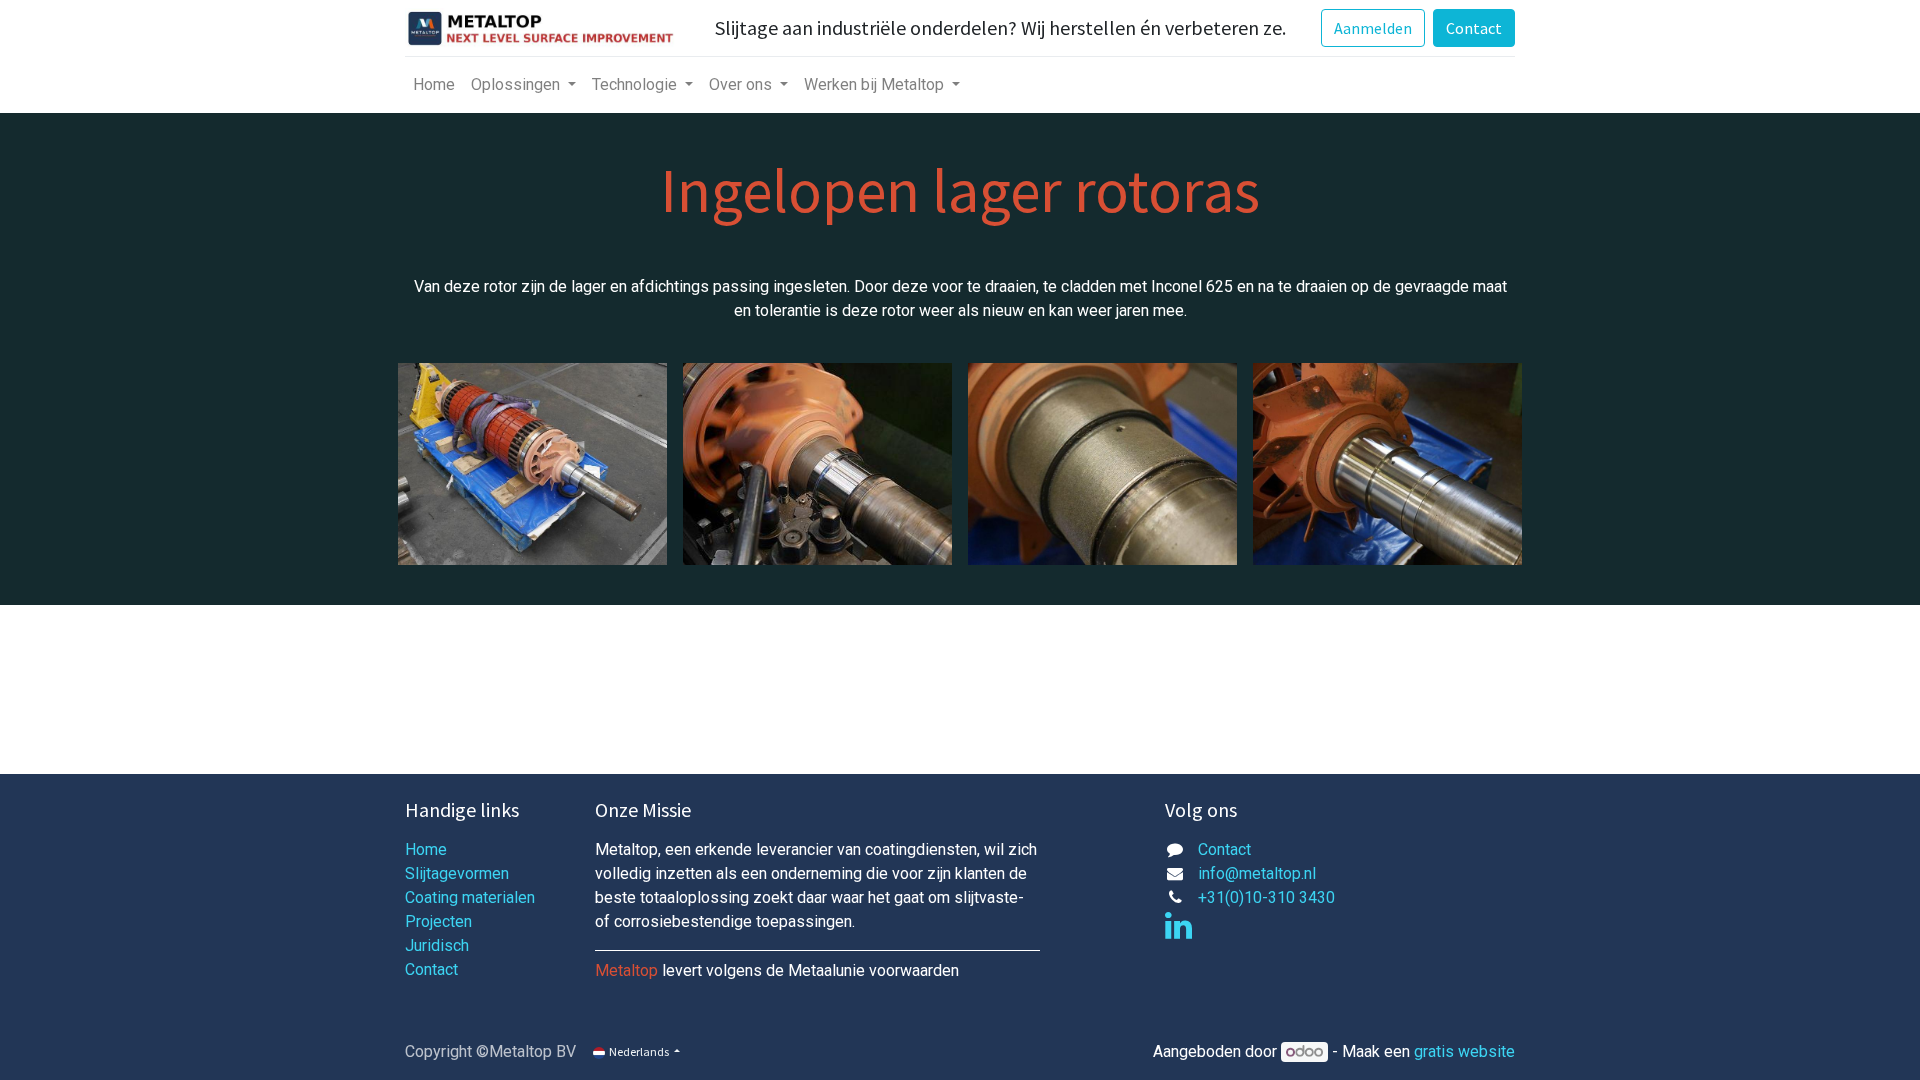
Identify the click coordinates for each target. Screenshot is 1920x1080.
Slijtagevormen (457, 873)
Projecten (438, 921)
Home (426, 849)
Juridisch (437, 945)
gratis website (1464, 1051)
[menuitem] (434, 85)
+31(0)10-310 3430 (1266, 897)
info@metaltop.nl (1257, 873)
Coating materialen (470, 897)
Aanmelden (1373, 28)
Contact (1474, 28)
